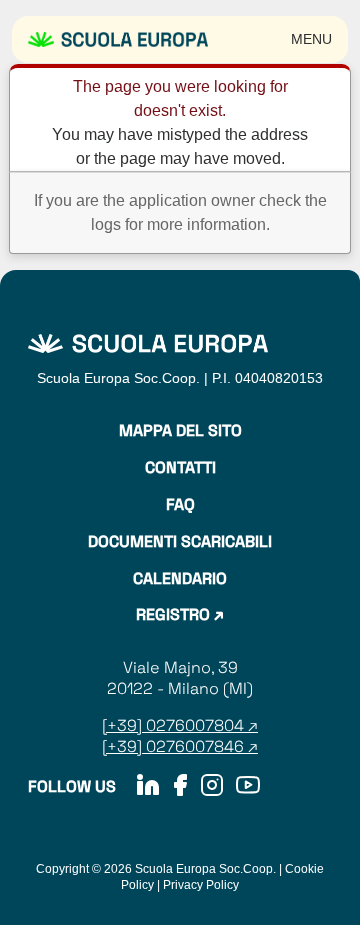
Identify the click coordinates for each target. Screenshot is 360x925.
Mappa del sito (180, 431)
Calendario (180, 579)
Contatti (180, 468)
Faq (180, 505)
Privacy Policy (201, 885)
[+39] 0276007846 (173, 746)
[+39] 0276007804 (175, 725)
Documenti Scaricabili (180, 542)
